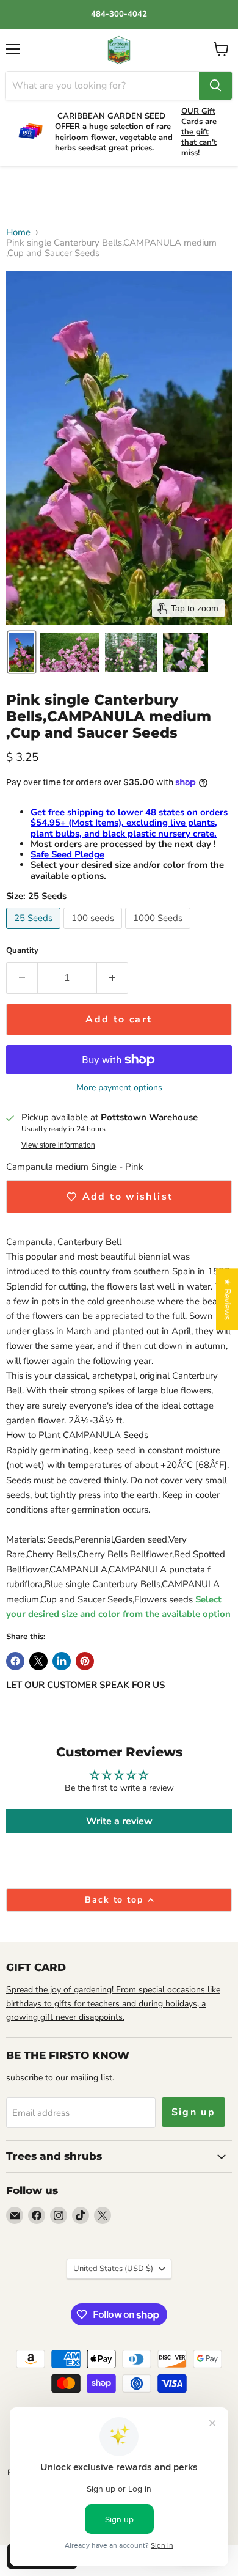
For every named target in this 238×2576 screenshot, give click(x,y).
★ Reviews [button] (227, 1299)
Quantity (22, 951)
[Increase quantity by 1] (113, 978)
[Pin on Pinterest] (85, 1661)
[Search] (215, 86)
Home (18, 233)
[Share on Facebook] (15, 1661)
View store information (58, 1145)
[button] (22, 652)
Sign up (194, 2112)
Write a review (119, 1821)
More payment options (119, 1088)
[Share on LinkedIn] (62, 1661)
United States (113, 2269)
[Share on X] (38, 1661)
